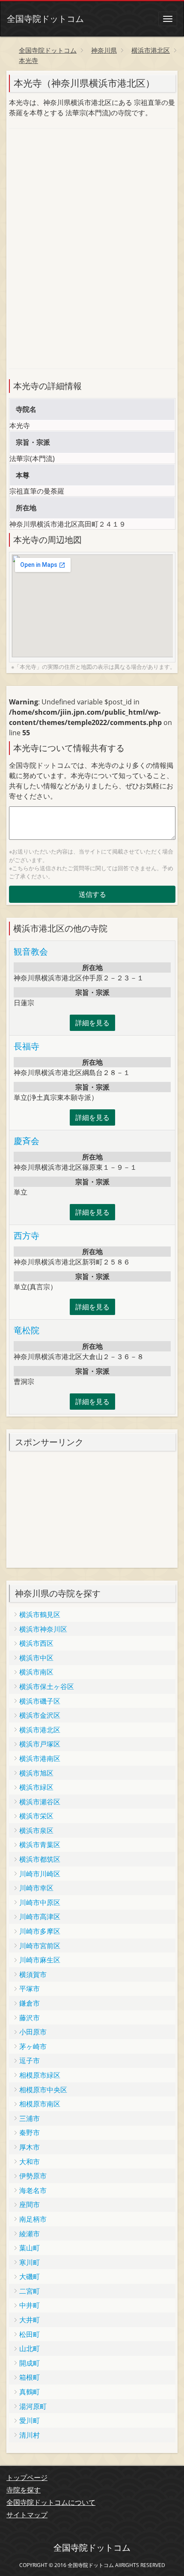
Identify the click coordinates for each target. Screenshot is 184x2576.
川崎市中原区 (40, 1902)
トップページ (27, 2477)
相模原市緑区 (40, 2075)
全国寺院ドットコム (45, 19)
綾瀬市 (30, 2234)
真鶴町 (30, 2392)
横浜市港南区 (40, 1758)
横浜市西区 (36, 1643)
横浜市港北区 (40, 1730)
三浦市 (30, 2118)
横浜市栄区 (36, 1816)
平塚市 (30, 1989)
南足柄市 (33, 2219)
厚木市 (30, 2147)
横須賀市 (33, 1974)
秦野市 (30, 2133)
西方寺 (27, 1236)
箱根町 (30, 2377)
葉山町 (30, 2248)
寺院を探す (24, 2490)
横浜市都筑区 (40, 1859)
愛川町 (30, 2420)
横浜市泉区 (36, 1830)
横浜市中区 (36, 1658)
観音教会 (31, 951)
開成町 (30, 2363)
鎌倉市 (30, 2003)
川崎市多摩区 (40, 1931)
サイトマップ (27, 2515)
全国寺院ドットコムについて (51, 2502)
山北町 (30, 2348)
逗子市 (30, 2061)
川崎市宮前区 (40, 1946)
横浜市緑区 (36, 1787)
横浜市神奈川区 (43, 1629)
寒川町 (30, 2262)
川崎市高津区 (40, 1917)
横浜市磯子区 (40, 1701)
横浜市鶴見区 (40, 1614)
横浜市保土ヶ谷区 (47, 1686)
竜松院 (27, 1330)
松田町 (30, 2334)
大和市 (30, 2162)
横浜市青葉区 (40, 1845)
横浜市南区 (36, 1672)
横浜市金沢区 (40, 1715)
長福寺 (27, 1046)
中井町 (30, 2305)
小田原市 (33, 2032)
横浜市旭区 (36, 1773)
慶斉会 (27, 1141)
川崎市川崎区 (40, 1874)
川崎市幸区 (36, 1888)
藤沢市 (30, 2018)
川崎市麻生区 (40, 1960)
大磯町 (30, 2276)
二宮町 (30, 2291)
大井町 (30, 2320)
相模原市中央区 (43, 2090)
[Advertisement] (73, 192)
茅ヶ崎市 (33, 2046)
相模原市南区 (40, 2104)
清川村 (30, 2435)
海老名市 (33, 2190)
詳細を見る (92, 1023)
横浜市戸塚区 (40, 1744)
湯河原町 (33, 2406)
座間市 (30, 2205)
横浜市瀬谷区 (40, 1802)
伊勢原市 (33, 2176)
